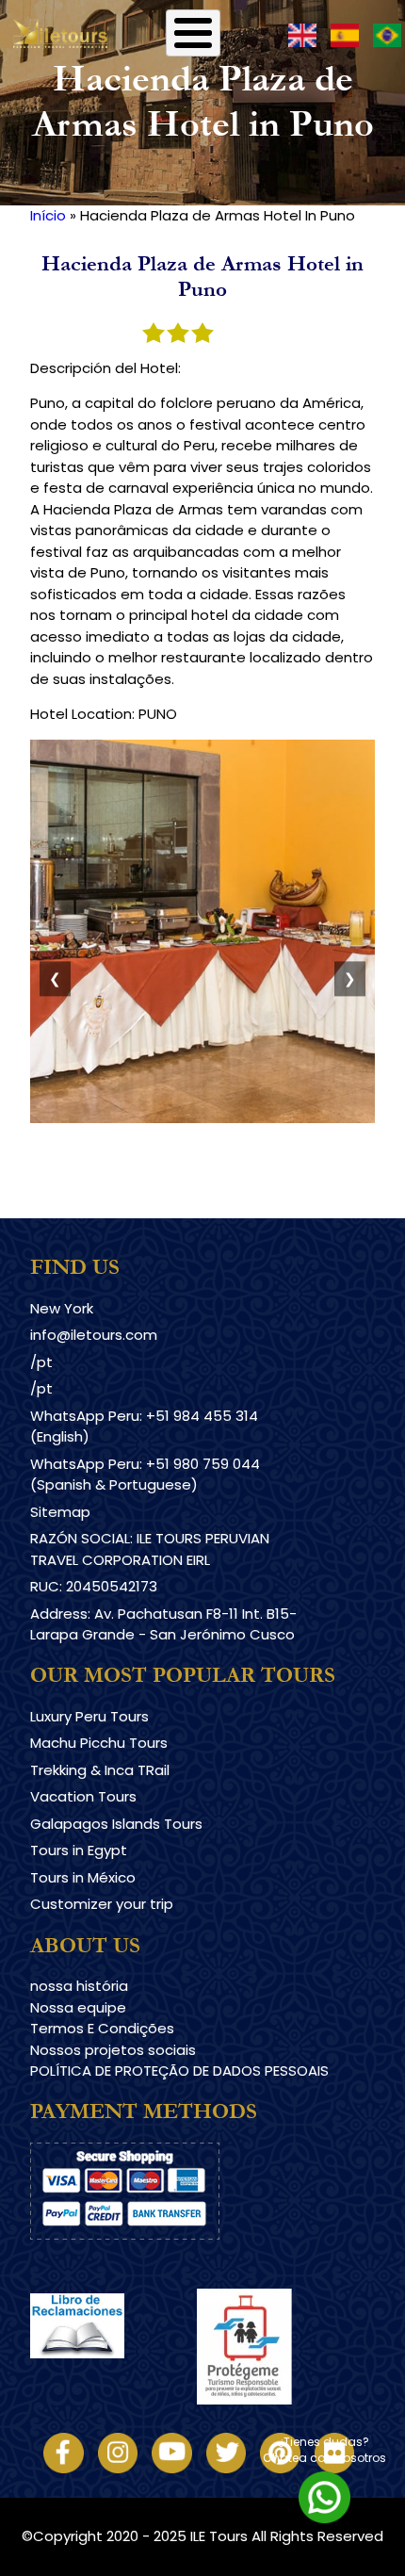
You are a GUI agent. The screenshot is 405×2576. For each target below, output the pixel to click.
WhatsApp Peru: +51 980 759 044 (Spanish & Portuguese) (145, 1475)
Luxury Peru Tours (89, 1716)
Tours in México (83, 1877)
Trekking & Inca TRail (100, 1770)
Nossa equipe (78, 2007)
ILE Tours (219, 2536)
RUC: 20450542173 (94, 1586)
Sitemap (60, 1512)
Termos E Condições (102, 2028)
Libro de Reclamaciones (113, 2375)
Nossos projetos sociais (113, 2050)
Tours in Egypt (79, 1850)
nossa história (79, 1986)
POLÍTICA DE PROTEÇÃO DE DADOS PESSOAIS (179, 2071)
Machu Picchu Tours (99, 1743)
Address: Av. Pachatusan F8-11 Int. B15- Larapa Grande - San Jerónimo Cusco (163, 1624)
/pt (41, 1362)
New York (62, 1308)
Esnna (217, 2299)
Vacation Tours (83, 1796)
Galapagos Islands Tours (116, 1824)
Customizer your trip (102, 1904)
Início (48, 215)
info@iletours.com (94, 1335)
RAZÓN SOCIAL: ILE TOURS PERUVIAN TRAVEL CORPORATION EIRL (150, 1549)
